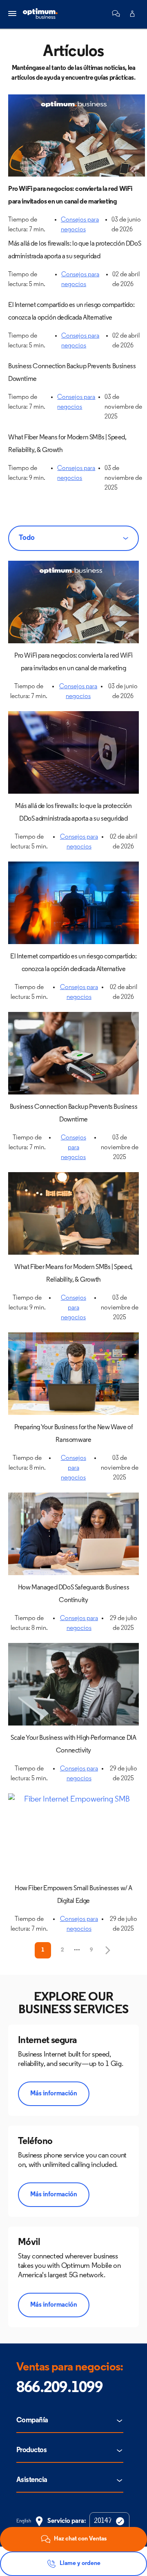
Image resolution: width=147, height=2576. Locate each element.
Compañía (32, 2421)
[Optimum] (40, 14)
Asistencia (32, 2480)
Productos (31, 2451)
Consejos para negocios (73, 1148)
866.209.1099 (59, 2388)
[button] (116, 13)
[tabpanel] (73, 1260)
